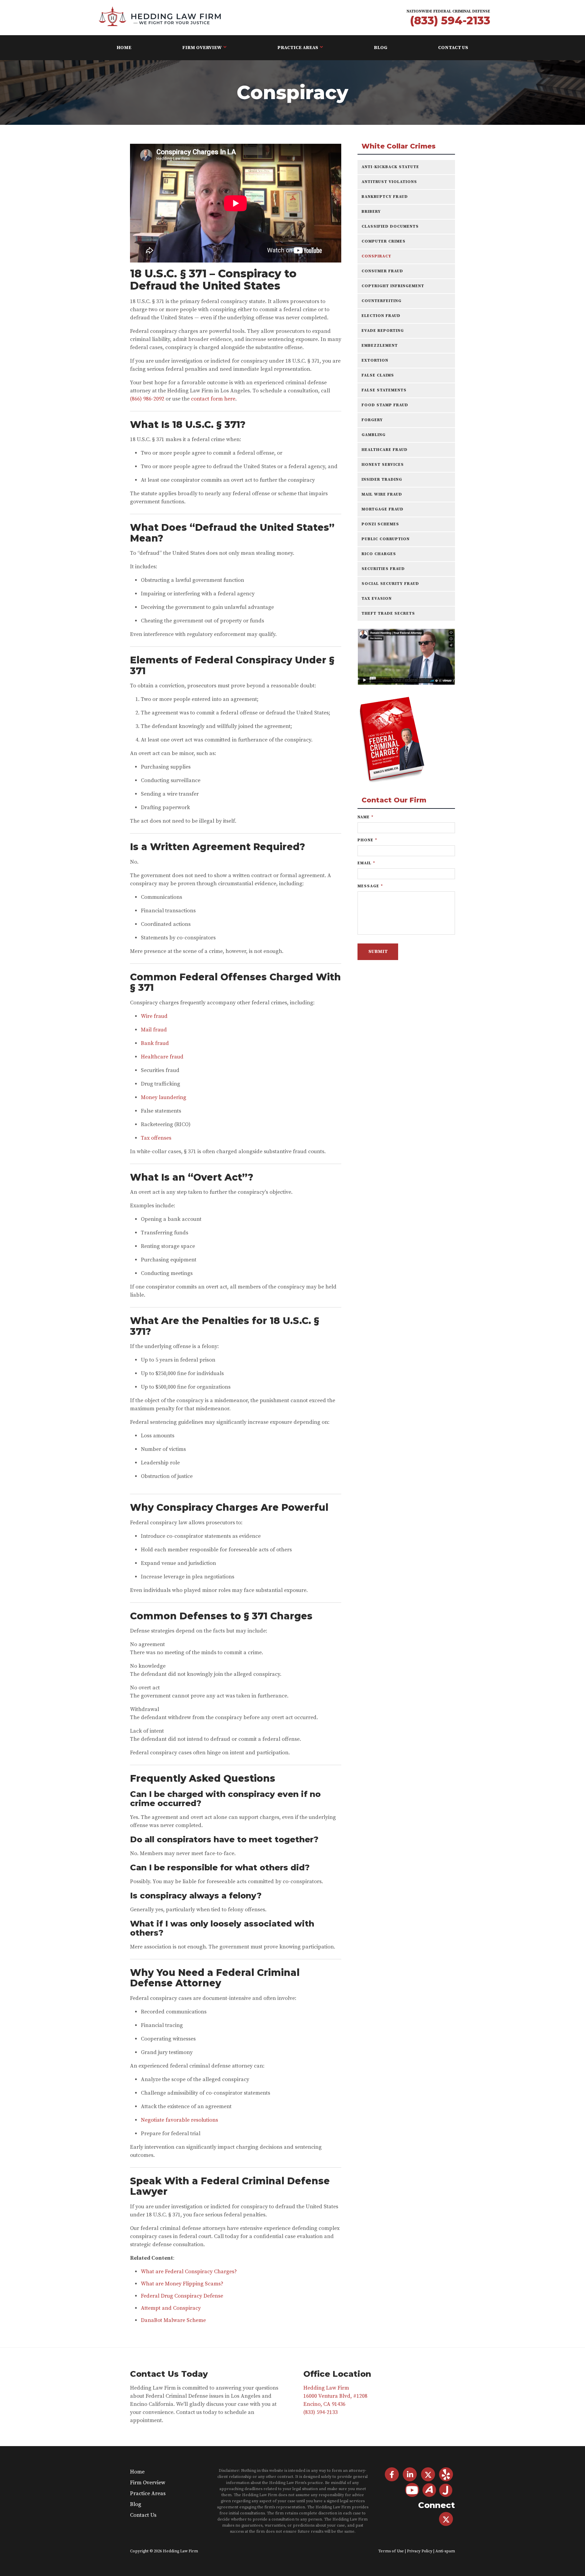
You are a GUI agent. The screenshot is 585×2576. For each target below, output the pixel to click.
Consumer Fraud (382, 271)
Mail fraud (154, 1030)
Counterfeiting (382, 301)
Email (366, 863)
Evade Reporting (383, 331)
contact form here (213, 399)
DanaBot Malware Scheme (173, 2320)
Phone (367, 840)
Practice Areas (298, 48)
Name (365, 817)
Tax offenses (156, 1138)
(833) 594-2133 (450, 20)
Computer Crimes (384, 241)
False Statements (384, 390)
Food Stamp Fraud (385, 405)
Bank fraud (155, 1043)
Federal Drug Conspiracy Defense (182, 2296)
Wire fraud (154, 1016)
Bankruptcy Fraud (385, 197)
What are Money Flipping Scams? (182, 2284)
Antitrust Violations (389, 182)
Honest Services (383, 465)
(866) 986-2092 (147, 399)
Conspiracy (376, 256)
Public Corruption (386, 539)
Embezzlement (380, 346)
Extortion (375, 360)
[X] (446, 2519)
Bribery (371, 212)
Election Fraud (381, 316)
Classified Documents (390, 226)
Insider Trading (382, 480)
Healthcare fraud (162, 1057)
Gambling (374, 435)
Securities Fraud (383, 569)
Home (124, 48)
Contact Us (453, 48)
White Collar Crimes (399, 146)
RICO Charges (379, 554)
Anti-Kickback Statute (390, 167)
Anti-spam (445, 2551)
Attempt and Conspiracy (171, 2308)
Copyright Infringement (393, 286)
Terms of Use (391, 2551)
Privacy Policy (420, 2551)
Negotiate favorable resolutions (179, 2120)
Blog (381, 48)
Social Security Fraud (390, 584)
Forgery (372, 420)
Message (370, 886)
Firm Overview (202, 48)
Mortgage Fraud (383, 509)
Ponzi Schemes (380, 524)
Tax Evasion (377, 599)
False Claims (378, 375)
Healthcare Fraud (385, 450)
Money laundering (164, 1097)
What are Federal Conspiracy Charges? (189, 2272)
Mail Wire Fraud (382, 494)
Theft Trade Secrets (388, 613)
